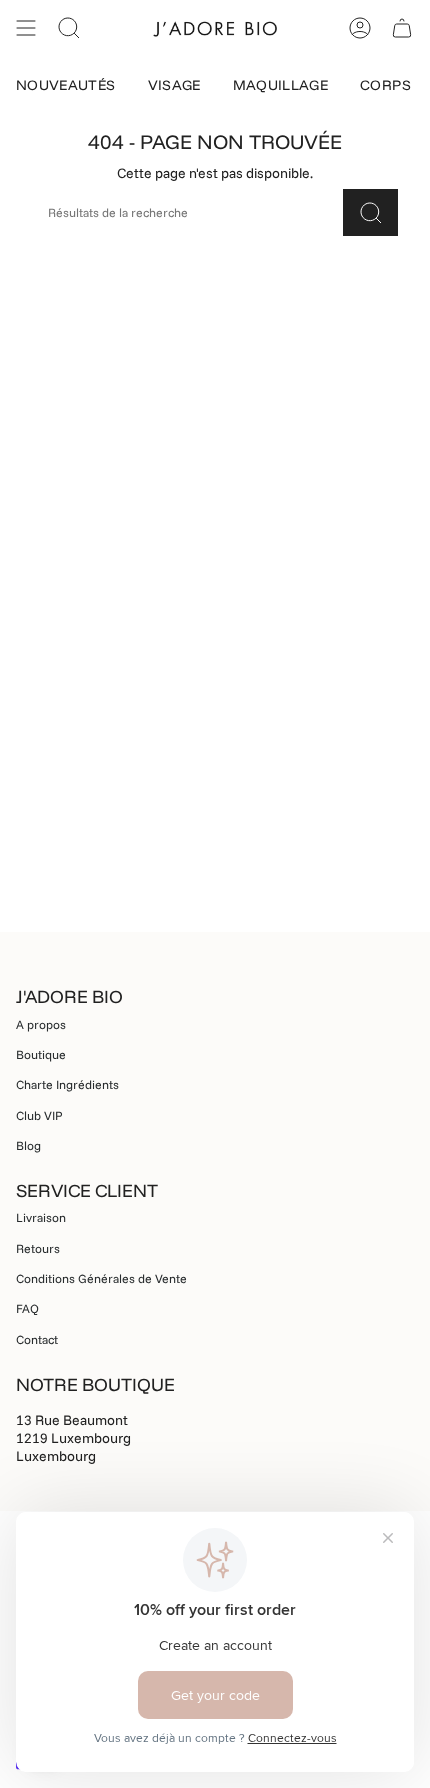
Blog (28, 1145)
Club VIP (39, 1115)
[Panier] (402, 28)
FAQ (27, 1308)
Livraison (41, 1217)
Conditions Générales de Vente (101, 1278)
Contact (37, 1339)
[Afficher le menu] (26, 28)
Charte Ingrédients (67, 1084)
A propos (41, 1024)
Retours (38, 1248)
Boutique (41, 1054)
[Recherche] (370, 212)
